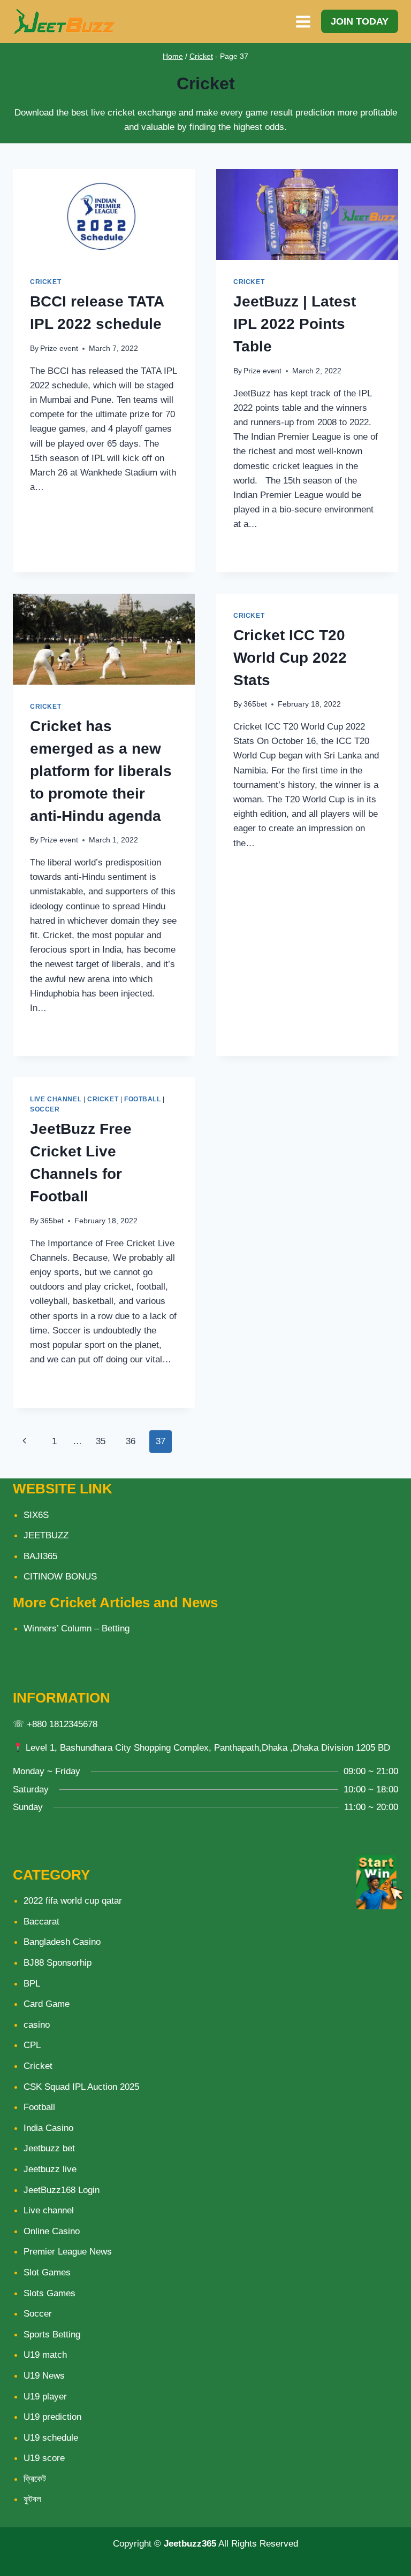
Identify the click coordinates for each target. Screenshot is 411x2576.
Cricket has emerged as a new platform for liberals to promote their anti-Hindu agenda (101, 771)
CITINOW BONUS (60, 1577)
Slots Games (50, 2293)
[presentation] (104, 214)
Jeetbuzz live (50, 2169)
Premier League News (68, 2252)
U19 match (45, 2355)
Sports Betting (52, 2334)
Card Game (47, 2004)
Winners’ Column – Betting (77, 1628)
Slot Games (47, 2272)
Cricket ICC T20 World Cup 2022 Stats (290, 658)
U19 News (44, 2376)
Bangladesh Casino (62, 1942)
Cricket (201, 56)
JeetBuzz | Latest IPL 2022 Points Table (295, 324)
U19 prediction (52, 2417)
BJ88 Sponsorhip (58, 1963)
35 (101, 1441)
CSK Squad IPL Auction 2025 (81, 2087)
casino (37, 2025)
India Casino (48, 2128)
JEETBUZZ (46, 1535)
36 (131, 1441)
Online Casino (52, 2231)
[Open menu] (303, 21)
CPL (32, 2045)
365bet (255, 704)
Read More (60, 511)
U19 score (44, 2458)
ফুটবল (32, 2499)
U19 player (45, 2397)
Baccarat (41, 1922)
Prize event (59, 348)
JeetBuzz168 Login (62, 2190)
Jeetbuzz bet (49, 2148)
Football (143, 1099)
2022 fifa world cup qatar (73, 1901)
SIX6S (36, 1515)
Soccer (45, 1109)
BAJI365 (40, 1556)
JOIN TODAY (360, 21)
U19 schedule (51, 2438)
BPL (32, 1984)
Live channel (56, 1099)
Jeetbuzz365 (190, 2544)
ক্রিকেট (35, 2479)
